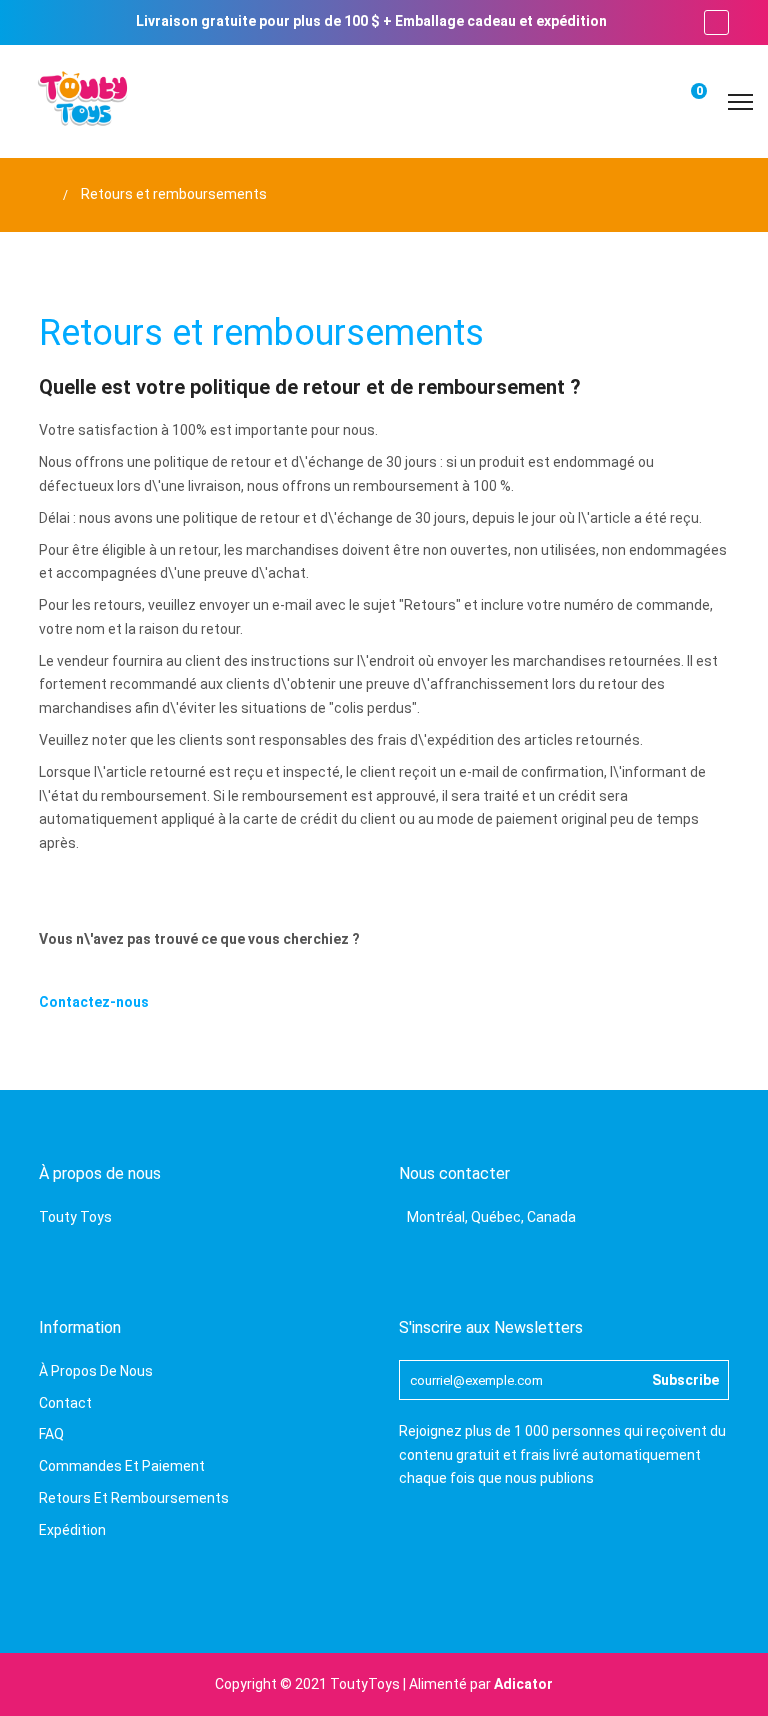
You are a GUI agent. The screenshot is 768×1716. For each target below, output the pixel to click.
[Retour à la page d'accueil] (44, 194)
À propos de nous (96, 1371)
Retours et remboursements (134, 1498)
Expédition (72, 1530)
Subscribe (685, 1380)
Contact (65, 1403)
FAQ (51, 1434)
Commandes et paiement (122, 1466)
